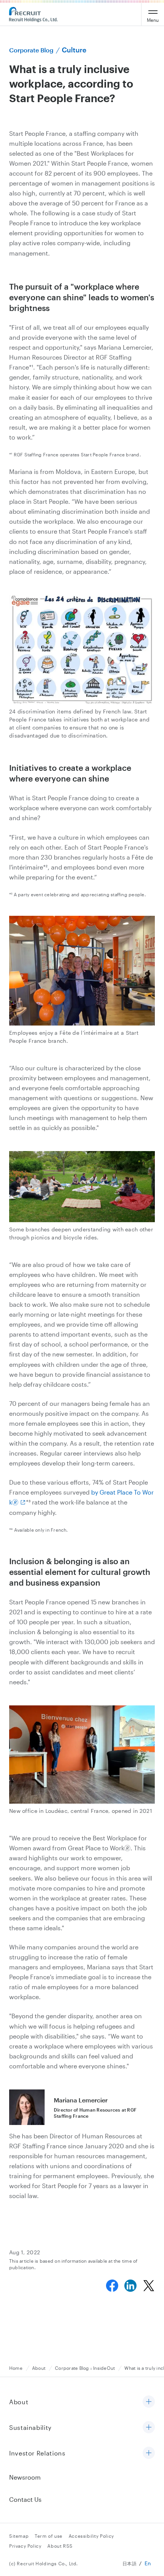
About (39, 2368)
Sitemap (19, 2536)
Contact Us (25, 2499)
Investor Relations (37, 2453)
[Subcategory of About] (149, 2402)
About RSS (60, 2546)
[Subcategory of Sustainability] (149, 2428)
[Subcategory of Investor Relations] (149, 2453)
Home (16, 2368)
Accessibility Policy (91, 2536)
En (148, 2563)
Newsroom (25, 2477)
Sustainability (30, 2427)
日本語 (130, 2563)
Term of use (49, 2536)
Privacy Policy (25, 2546)
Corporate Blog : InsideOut (85, 2368)
